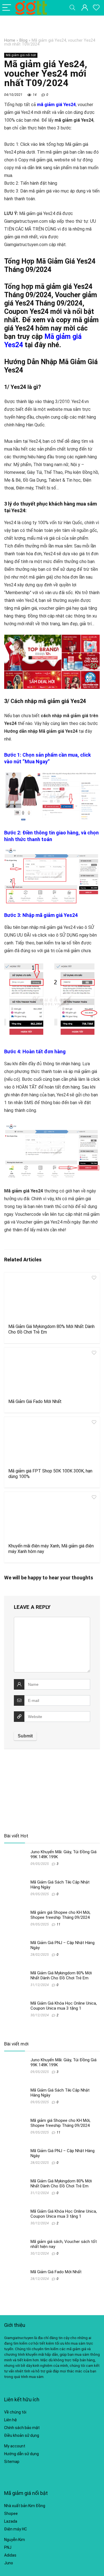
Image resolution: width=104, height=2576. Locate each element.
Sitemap (12, 2462)
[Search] (72, 8)
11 (59, 1924)
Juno (9, 2563)
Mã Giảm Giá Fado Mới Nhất (35, 1401)
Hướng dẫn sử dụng (21, 2454)
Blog (23, 40)
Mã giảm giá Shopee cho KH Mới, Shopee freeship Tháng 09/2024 (60, 1915)
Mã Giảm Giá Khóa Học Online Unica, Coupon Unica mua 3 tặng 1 (64, 2006)
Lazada (11, 2521)
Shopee (11, 2514)
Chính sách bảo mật (22, 2428)
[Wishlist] (96, 8)
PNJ (8, 2547)
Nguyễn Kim (15, 2540)
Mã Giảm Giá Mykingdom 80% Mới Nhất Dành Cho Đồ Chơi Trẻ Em (61, 1975)
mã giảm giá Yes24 (56, 105)
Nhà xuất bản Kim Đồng (25, 2506)
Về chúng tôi (15, 2412)
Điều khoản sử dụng (22, 2435)
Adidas (10, 2555)
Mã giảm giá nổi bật (21, 55)
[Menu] (7, 8)
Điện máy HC (16, 2529)
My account (15, 2446)
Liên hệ (11, 2420)
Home (10, 40)
